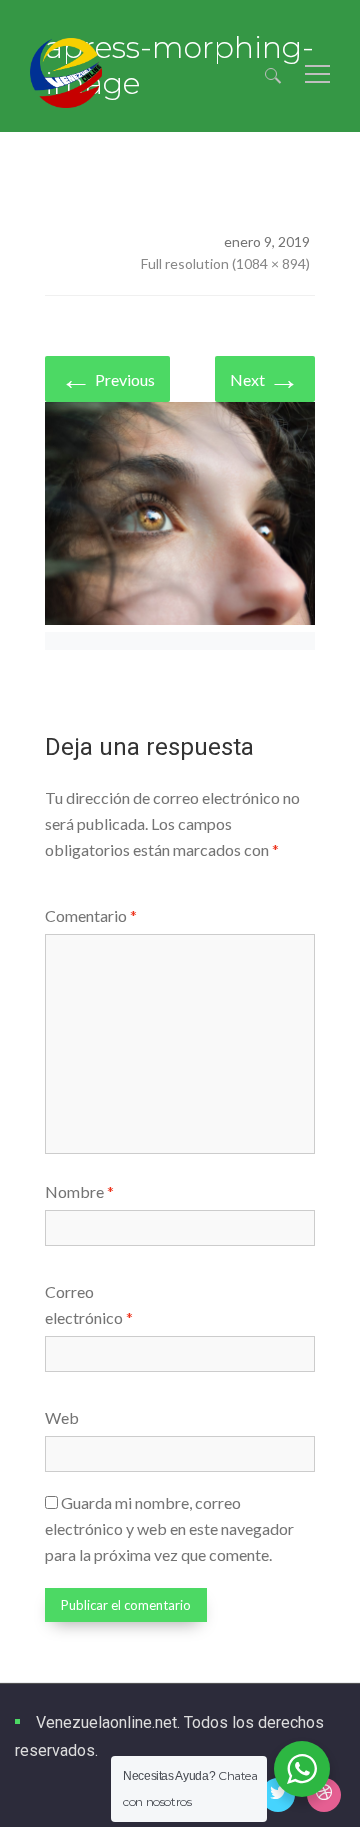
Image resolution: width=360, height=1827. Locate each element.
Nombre (79, 1191)
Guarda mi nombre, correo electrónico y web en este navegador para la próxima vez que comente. (169, 1528)
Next (265, 377)
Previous (107, 377)
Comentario (91, 915)
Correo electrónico (89, 1304)
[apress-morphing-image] (180, 517)
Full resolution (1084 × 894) (225, 263)
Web (62, 1417)
